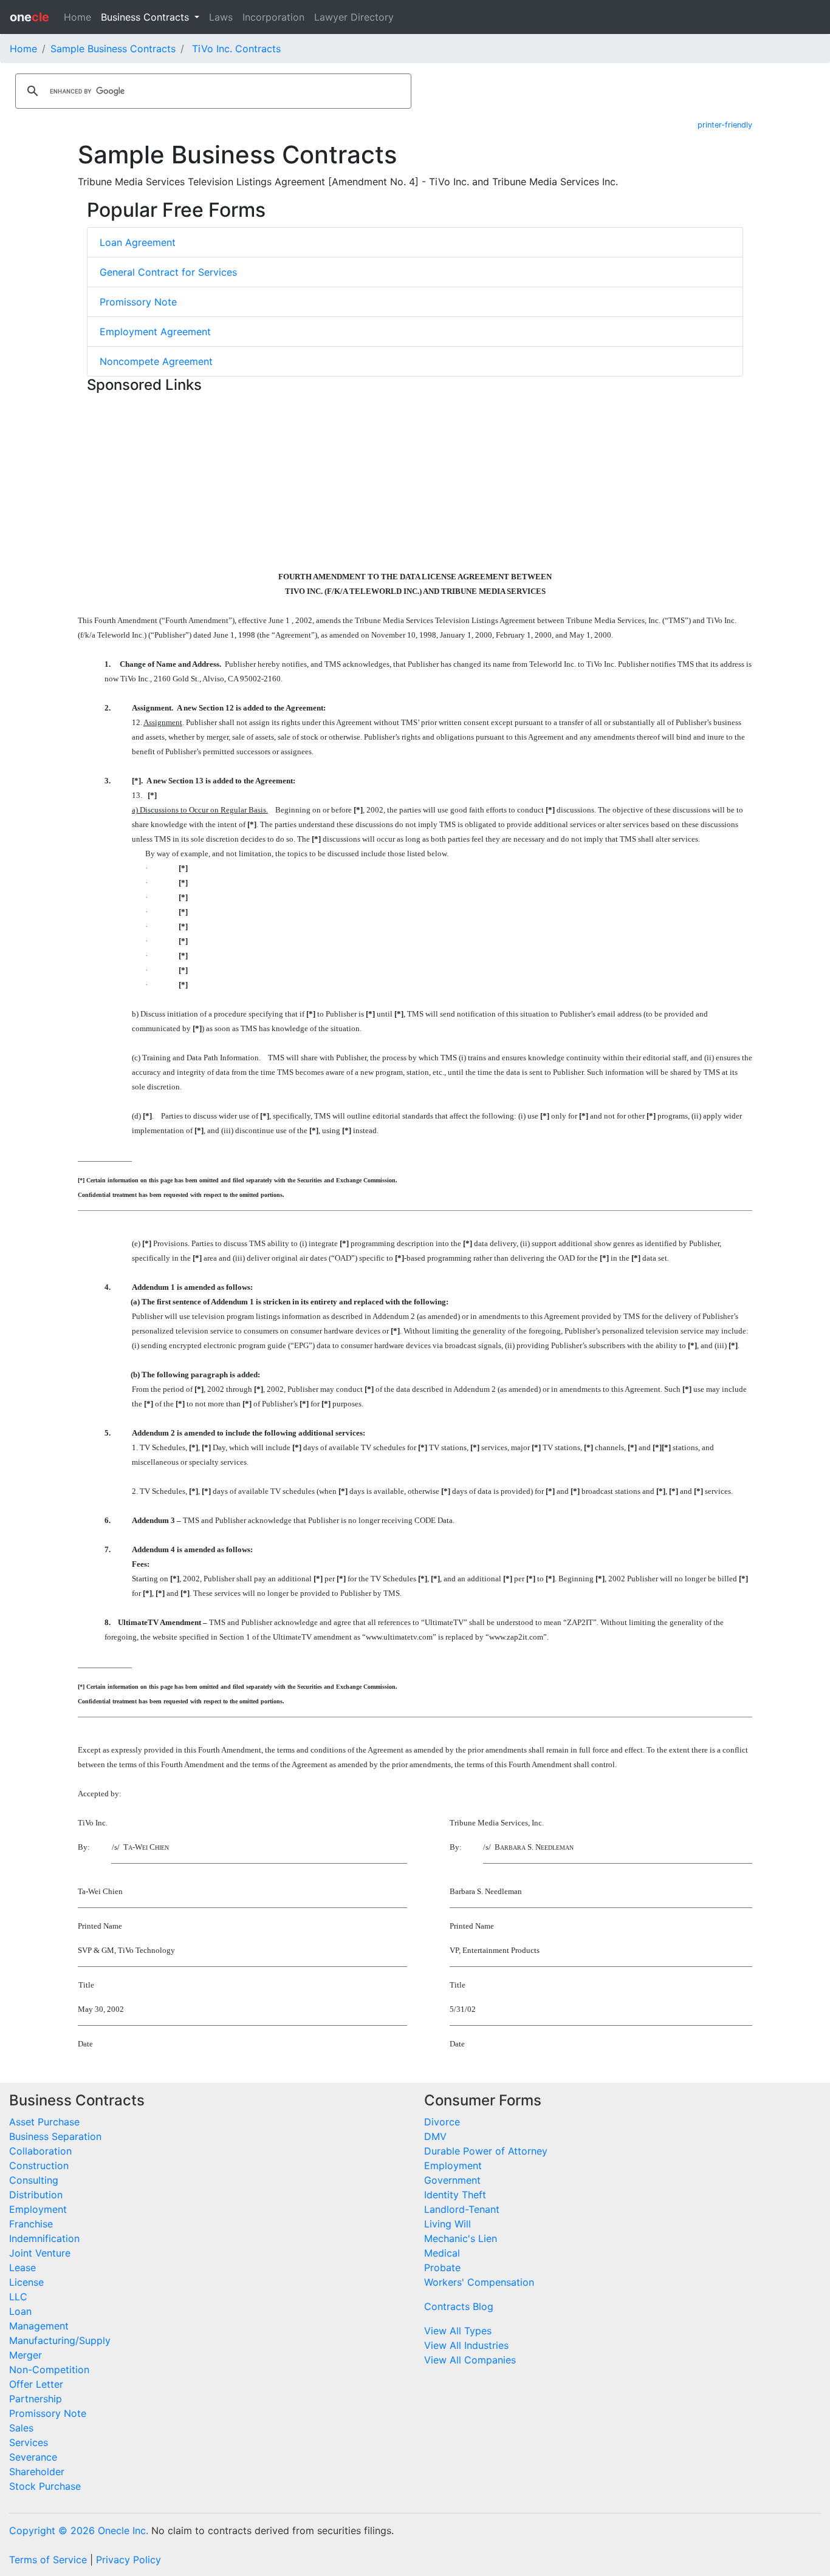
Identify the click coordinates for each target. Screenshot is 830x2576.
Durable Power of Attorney (486, 2151)
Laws (221, 17)
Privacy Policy (129, 2560)
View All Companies (470, 2360)
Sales (21, 2428)
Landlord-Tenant (462, 2209)
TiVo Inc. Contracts (236, 49)
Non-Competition (49, 2370)
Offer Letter (36, 2384)
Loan (20, 2311)
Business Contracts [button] (146, 17)
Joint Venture (40, 2253)
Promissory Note (138, 302)
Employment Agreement (155, 332)
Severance (33, 2457)
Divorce (442, 2122)
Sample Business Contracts (113, 49)
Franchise (31, 2224)
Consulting (34, 2180)
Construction (39, 2165)
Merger (26, 2355)
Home (77, 17)
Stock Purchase (45, 2486)
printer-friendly (725, 125)
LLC (18, 2297)
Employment (38, 2209)
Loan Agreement (138, 242)
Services (29, 2442)
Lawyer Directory (354, 17)
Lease (22, 2268)
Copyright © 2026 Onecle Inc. (79, 2530)
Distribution (36, 2195)
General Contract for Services (168, 272)
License (26, 2282)
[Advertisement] (415, 483)
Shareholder (37, 2472)
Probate (442, 2268)
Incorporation (273, 17)
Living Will (448, 2224)
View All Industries (466, 2345)
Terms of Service (48, 2560)
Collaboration (40, 2151)
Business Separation (55, 2136)
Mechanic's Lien (461, 2238)
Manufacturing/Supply (60, 2340)
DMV (435, 2136)
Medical (442, 2253)
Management (39, 2326)
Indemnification (44, 2238)
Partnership (36, 2399)
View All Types (458, 2331)
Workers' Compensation (479, 2282)
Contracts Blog (459, 2306)
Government (452, 2180)
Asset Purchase (44, 2122)
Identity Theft (455, 2195)
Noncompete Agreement (156, 361)
